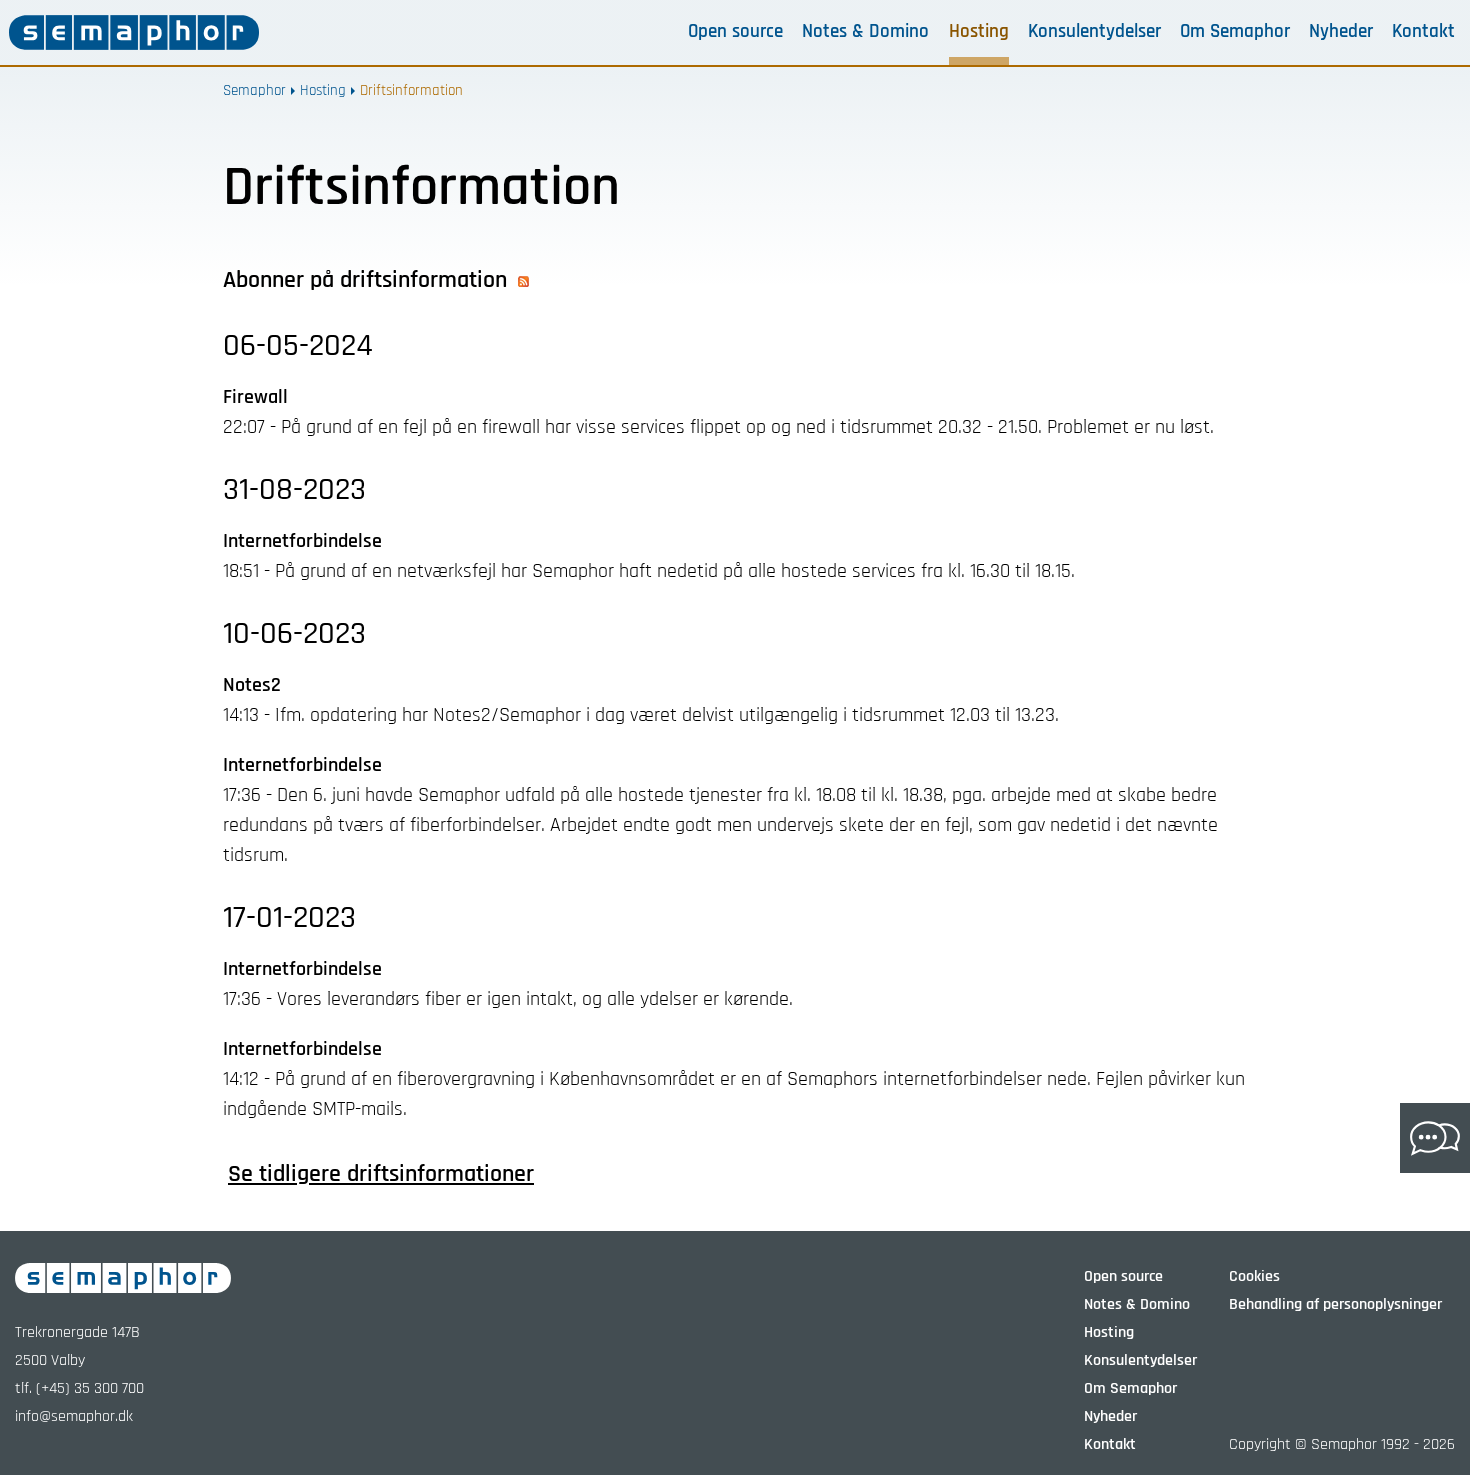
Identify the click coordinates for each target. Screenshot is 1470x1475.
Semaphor (254, 90)
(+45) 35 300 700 (90, 1388)
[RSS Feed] (523, 280)
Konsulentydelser (1094, 32)
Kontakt (1423, 32)
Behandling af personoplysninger (1335, 1304)
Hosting (979, 32)
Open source (735, 32)
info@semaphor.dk (74, 1416)
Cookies (1254, 1276)
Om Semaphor (1235, 32)
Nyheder (1341, 32)
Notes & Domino (865, 32)
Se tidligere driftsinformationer (381, 1174)
